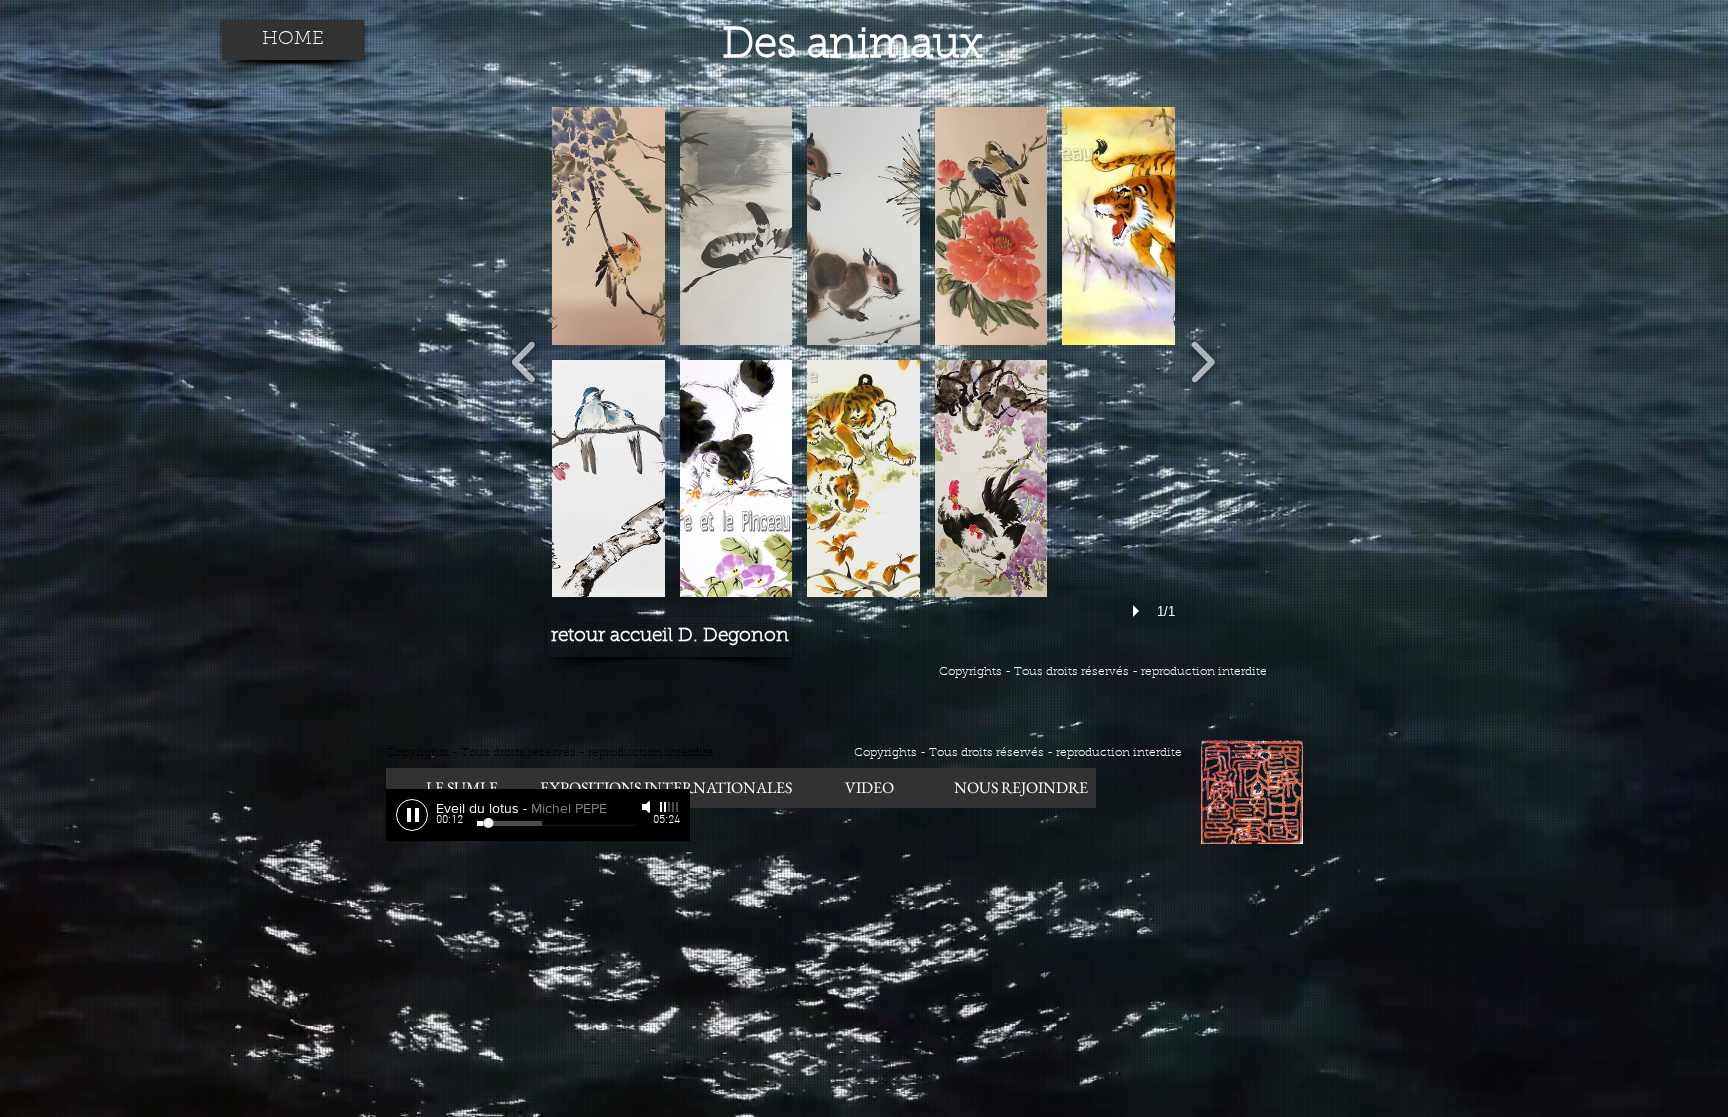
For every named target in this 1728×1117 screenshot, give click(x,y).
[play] (1139, 611)
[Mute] (648, 807)
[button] (608, 226)
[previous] (524, 359)
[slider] (670, 807)
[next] (1202, 359)
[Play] (412, 815)
